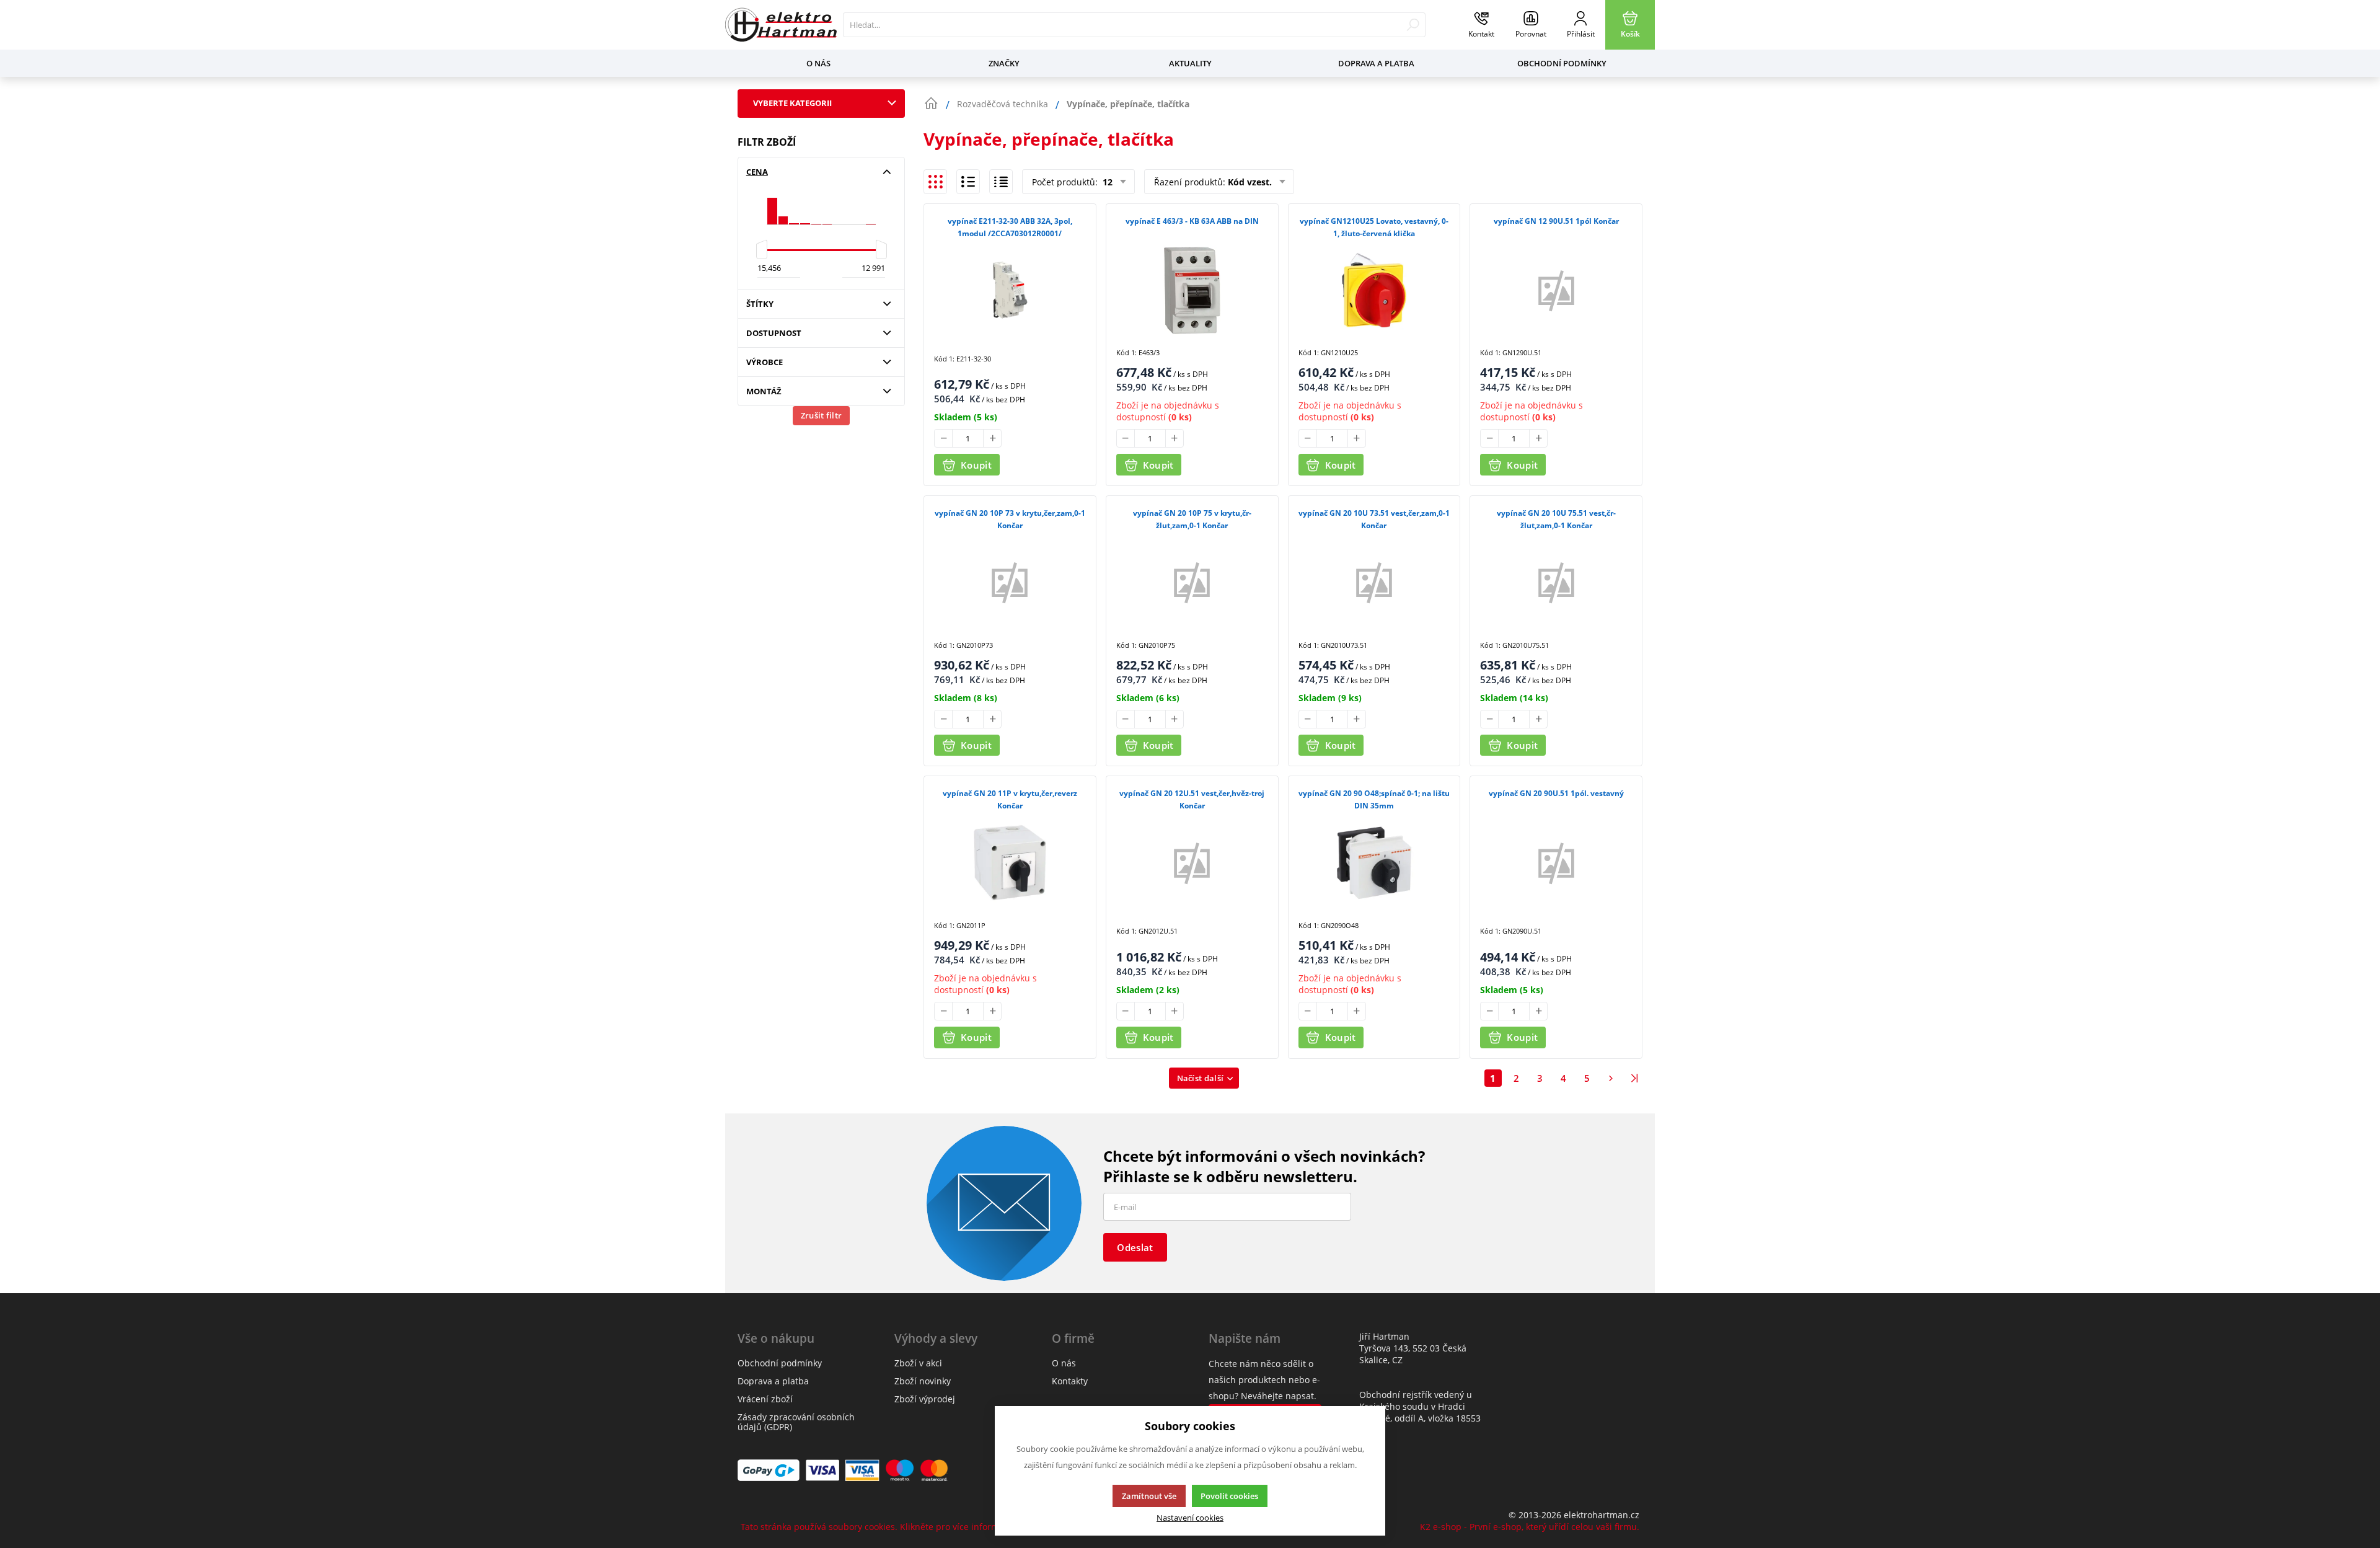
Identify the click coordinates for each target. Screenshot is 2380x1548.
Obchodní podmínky (1562, 63)
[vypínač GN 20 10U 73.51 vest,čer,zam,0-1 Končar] (1374, 582)
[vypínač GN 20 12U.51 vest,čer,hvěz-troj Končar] (1192, 862)
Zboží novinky (923, 1381)
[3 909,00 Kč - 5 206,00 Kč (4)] (805, 206)
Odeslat (1135, 1247)
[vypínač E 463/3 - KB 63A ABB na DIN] (1192, 290)
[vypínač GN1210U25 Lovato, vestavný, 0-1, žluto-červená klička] (1374, 290)
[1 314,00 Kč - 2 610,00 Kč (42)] (783, 206)
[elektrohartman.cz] (781, 25)
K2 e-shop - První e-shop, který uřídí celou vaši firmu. (1530, 1527)
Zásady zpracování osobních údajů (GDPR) (796, 1422)
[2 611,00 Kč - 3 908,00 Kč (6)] (794, 206)
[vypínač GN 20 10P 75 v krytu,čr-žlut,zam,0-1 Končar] (1192, 582)
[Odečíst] (943, 438)
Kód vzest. (1250, 182)
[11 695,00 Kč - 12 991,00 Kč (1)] (871, 206)
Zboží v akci (918, 1363)
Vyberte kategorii (792, 103)
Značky (1004, 63)
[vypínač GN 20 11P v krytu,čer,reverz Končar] (1010, 862)
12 (1106, 182)
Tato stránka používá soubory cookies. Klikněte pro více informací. (877, 1527)
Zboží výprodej (925, 1399)
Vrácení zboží (765, 1399)
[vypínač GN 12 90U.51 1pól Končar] (1556, 290)
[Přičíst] (992, 438)
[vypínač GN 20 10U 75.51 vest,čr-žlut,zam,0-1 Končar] (1556, 582)
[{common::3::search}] (1413, 25)
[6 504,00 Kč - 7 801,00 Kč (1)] (827, 206)
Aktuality (1190, 63)
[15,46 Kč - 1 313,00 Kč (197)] (772, 206)
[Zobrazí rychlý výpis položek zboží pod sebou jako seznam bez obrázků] (1001, 182)
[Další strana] (1611, 1078)
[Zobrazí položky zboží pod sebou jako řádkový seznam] (968, 182)
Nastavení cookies (1190, 1518)
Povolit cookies (1229, 1496)
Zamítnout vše (1149, 1496)
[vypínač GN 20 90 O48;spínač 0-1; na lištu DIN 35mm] (1374, 862)
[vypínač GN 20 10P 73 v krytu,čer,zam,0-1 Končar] (1010, 582)
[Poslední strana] (1634, 1078)
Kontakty (1070, 1381)
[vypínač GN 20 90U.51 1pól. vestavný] (1556, 862)
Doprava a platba (1376, 63)
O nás (818, 63)
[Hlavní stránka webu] (931, 104)
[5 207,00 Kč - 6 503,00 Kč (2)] (816, 206)
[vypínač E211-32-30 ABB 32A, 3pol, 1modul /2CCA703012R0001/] (1010, 290)
